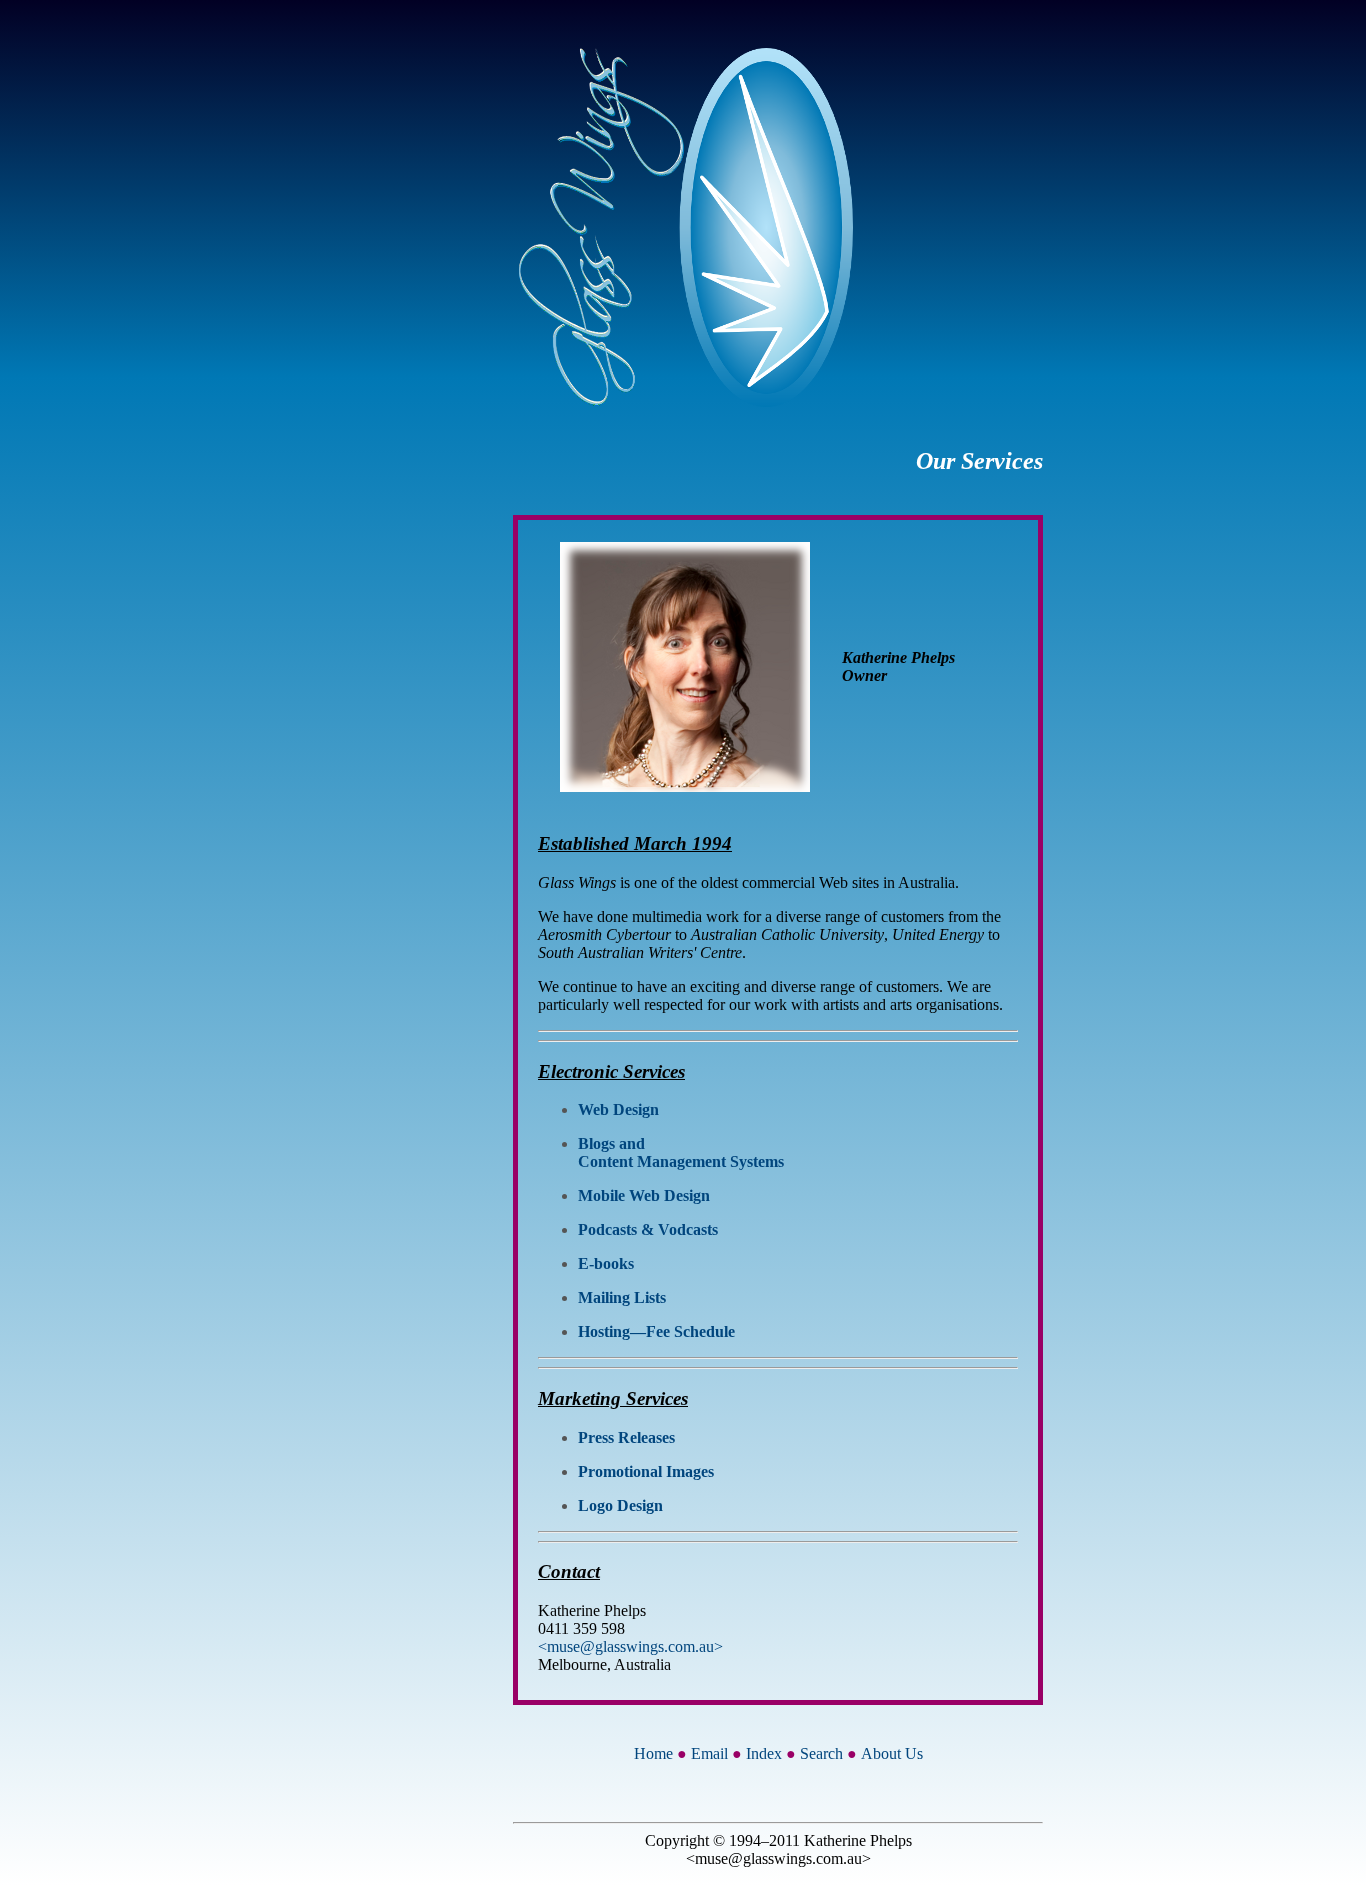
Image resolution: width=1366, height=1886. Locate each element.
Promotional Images (646, 1471)
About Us (892, 1753)
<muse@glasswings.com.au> (630, 1646)
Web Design (618, 1109)
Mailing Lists (622, 1297)
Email (709, 1753)
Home (653, 1753)
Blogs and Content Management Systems (681, 1152)
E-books (606, 1263)
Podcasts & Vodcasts (648, 1229)
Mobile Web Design (644, 1195)
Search (821, 1753)
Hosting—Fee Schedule (656, 1331)
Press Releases (626, 1437)
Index (764, 1753)
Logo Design (620, 1505)
